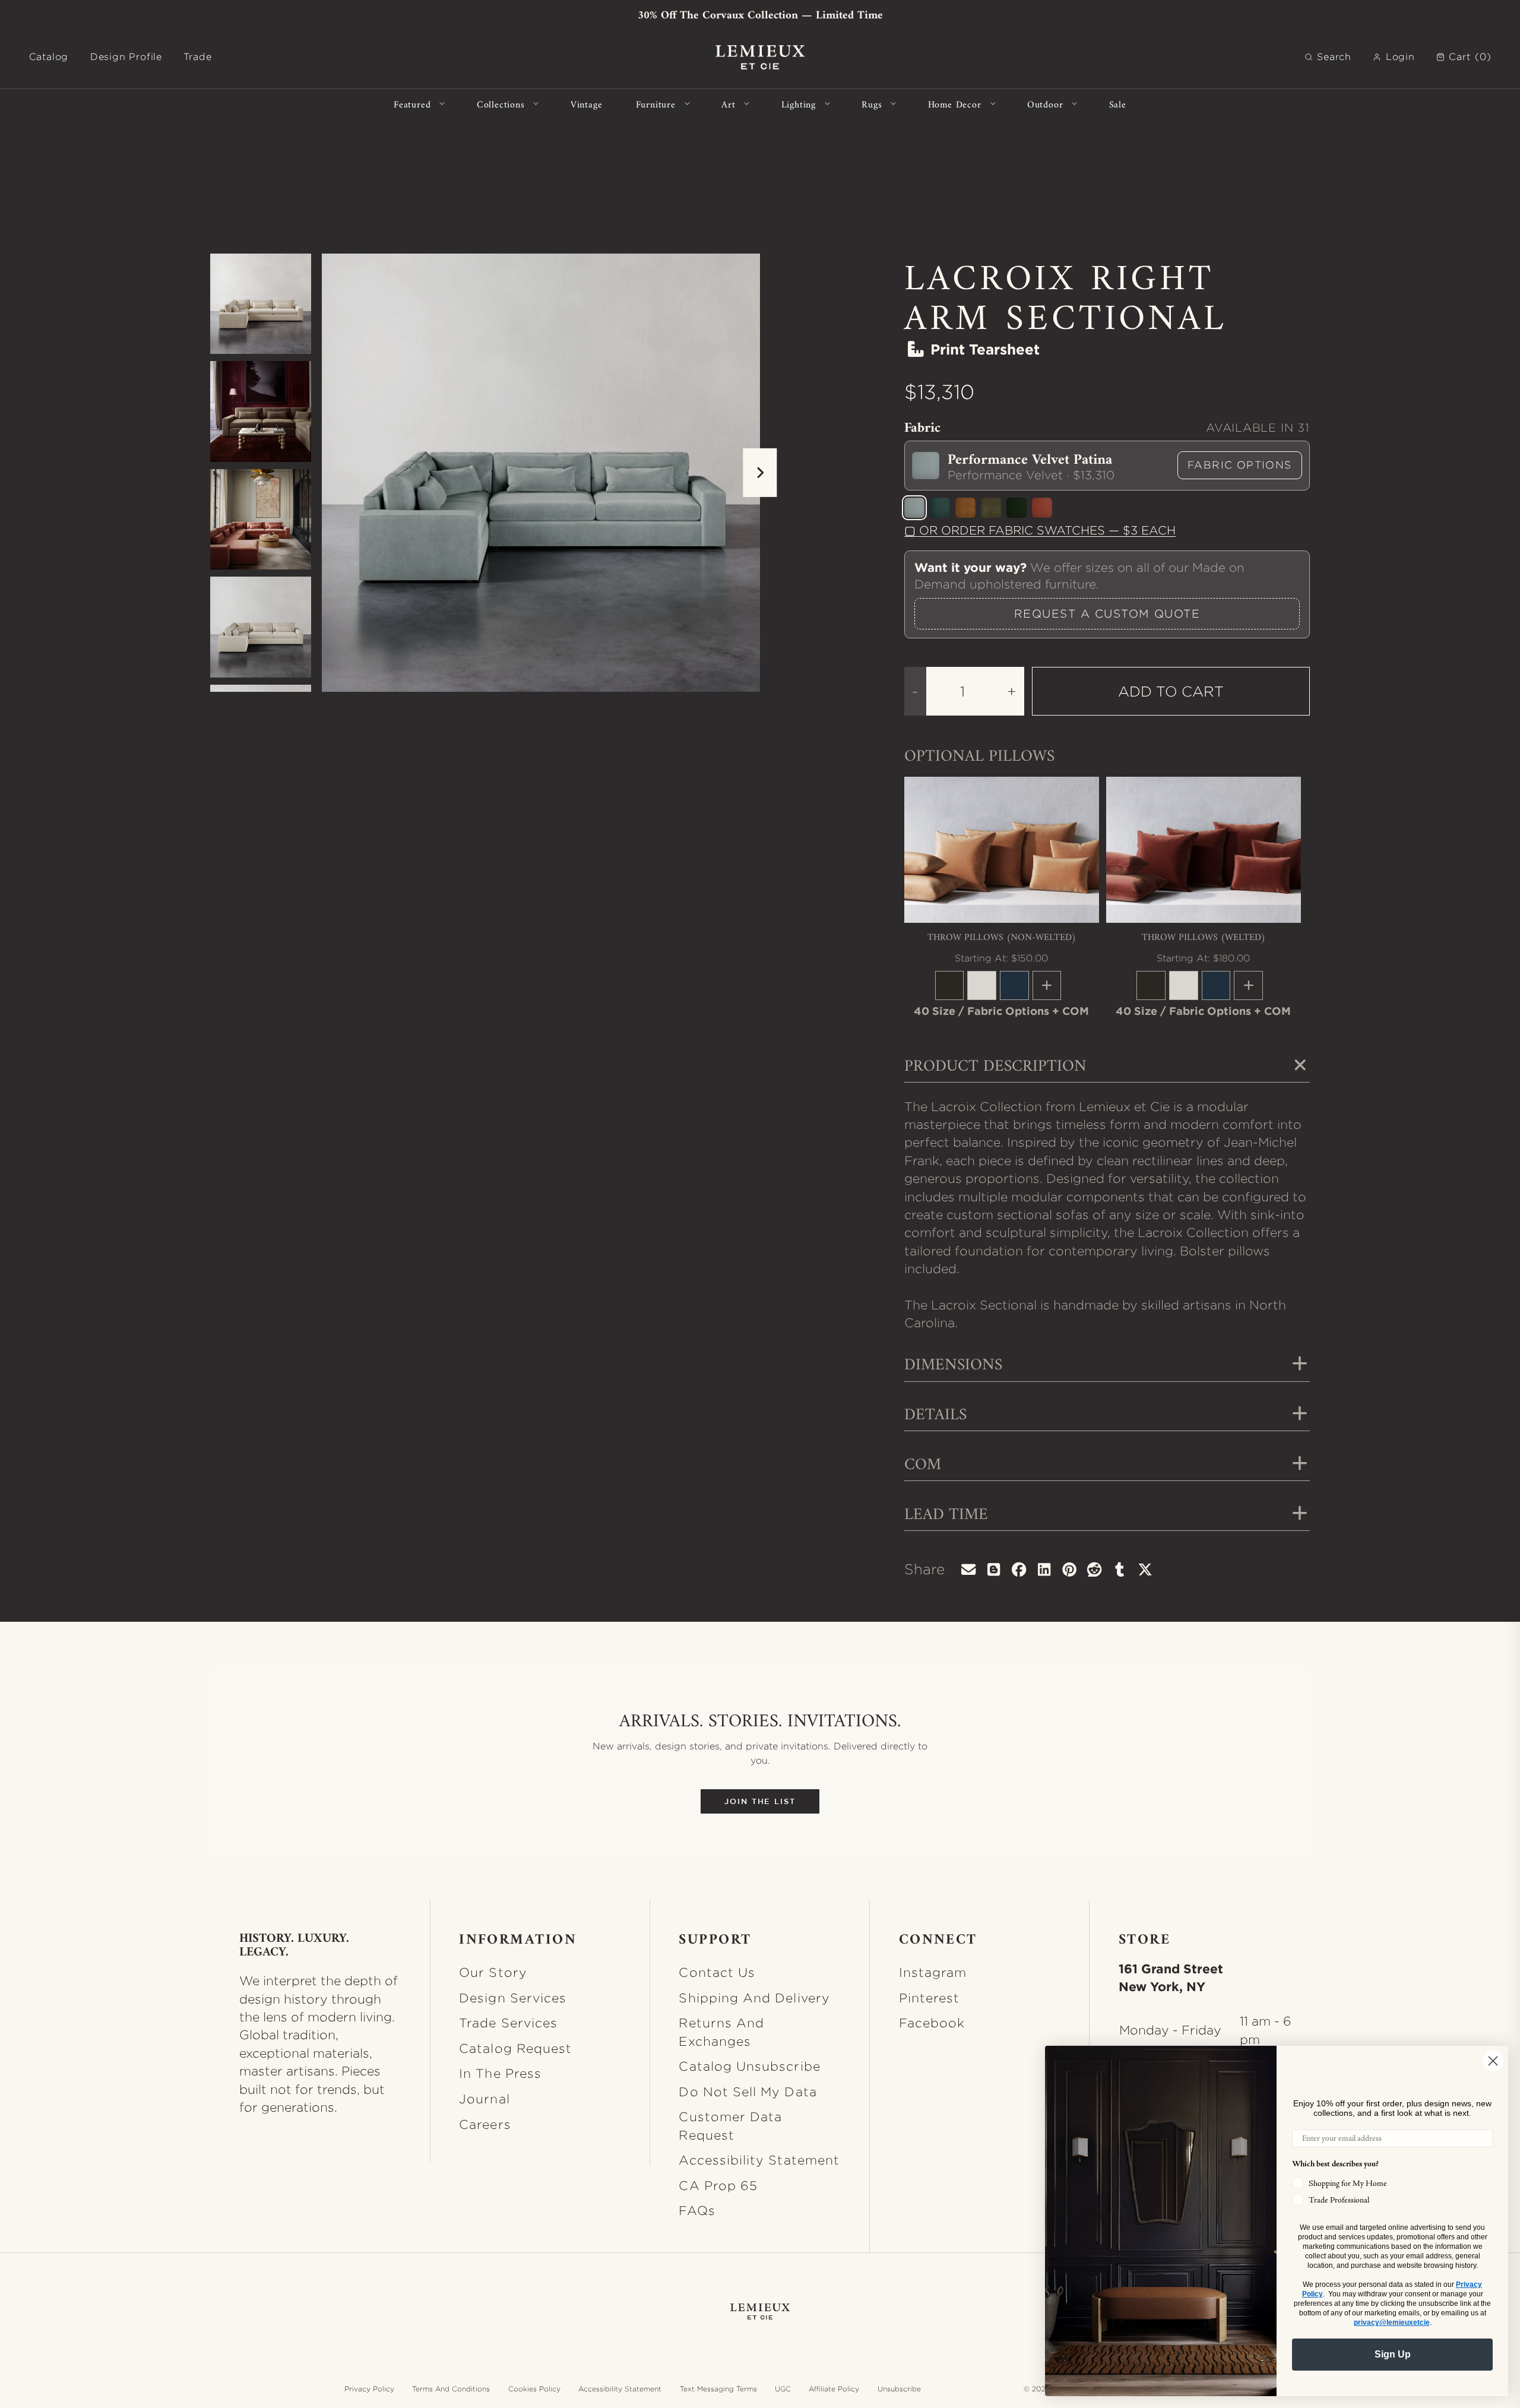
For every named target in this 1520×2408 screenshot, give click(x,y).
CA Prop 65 (718, 2185)
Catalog (49, 57)
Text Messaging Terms (718, 2389)
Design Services (513, 1998)
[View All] (1047, 985)
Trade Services (508, 2023)
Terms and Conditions (451, 2389)
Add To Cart (1171, 691)
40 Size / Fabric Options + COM (1001, 1011)
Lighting (799, 104)
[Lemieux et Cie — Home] (760, 57)
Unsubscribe (899, 2389)
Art (728, 104)
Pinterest (930, 1998)
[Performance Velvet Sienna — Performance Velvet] (1042, 508)
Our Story (493, 1972)
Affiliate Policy (834, 2389)
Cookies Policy (534, 2389)
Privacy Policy (369, 2389)
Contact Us (717, 1972)
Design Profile (126, 57)
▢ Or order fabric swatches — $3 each (1040, 530)
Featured (412, 104)
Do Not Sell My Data (748, 2091)
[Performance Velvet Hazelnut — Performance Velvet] (965, 508)
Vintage (587, 104)
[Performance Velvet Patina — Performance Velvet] (914, 508)
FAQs (697, 2210)
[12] (950, 985)
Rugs (872, 104)
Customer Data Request (730, 2125)
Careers (485, 2124)
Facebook (932, 2023)
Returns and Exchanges (721, 2032)
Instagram (933, 1972)
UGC (783, 2389)
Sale (1118, 104)
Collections (501, 104)
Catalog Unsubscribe (749, 2066)
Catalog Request (515, 2048)
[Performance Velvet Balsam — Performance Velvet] (991, 508)
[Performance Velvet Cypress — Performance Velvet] (940, 508)
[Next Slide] (760, 473)
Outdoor (1045, 104)
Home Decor (955, 104)
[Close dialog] (1493, 2061)
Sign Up (1393, 2354)
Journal (484, 2099)
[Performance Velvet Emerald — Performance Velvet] (1016, 508)
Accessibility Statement (759, 2160)
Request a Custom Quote (1107, 613)
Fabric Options (1240, 465)
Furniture (656, 104)
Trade (197, 57)
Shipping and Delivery (754, 1998)
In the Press (500, 2073)
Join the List (760, 1801)
